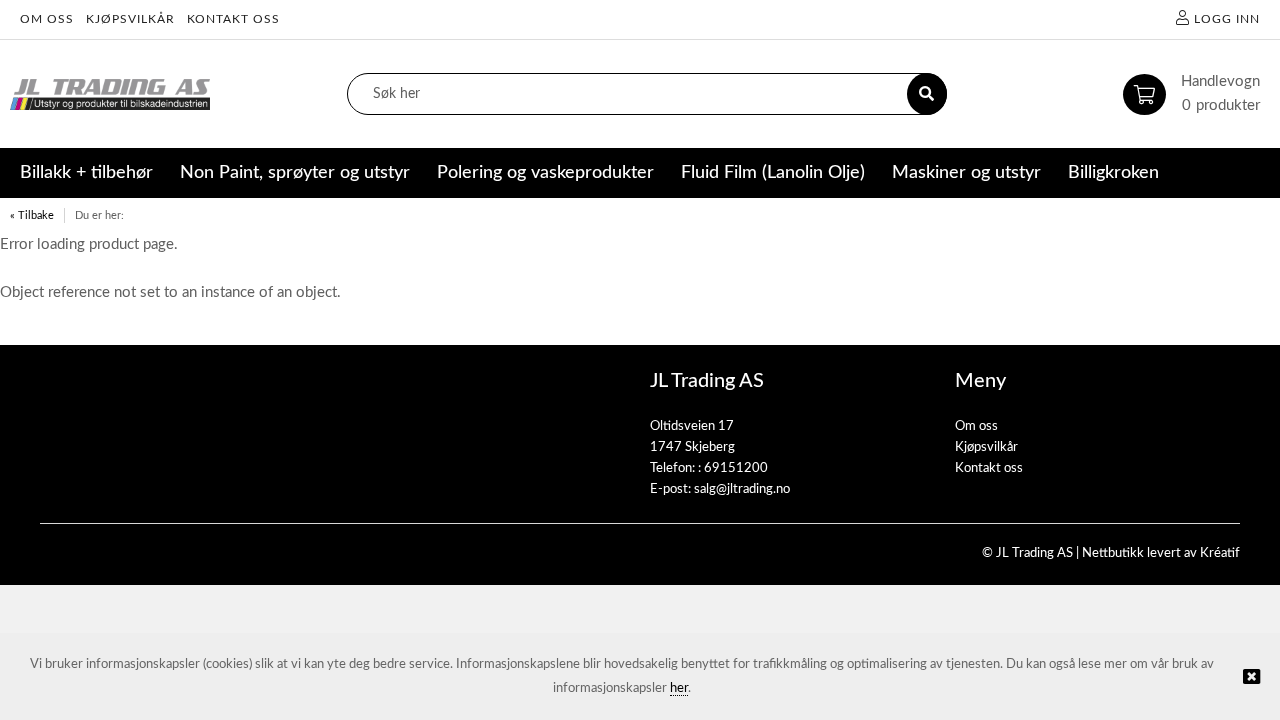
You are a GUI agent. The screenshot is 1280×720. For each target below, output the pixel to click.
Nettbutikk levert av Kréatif (1161, 553)
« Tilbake (32, 215)
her (679, 688)
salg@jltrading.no (742, 489)
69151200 (736, 468)
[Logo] (110, 94)
